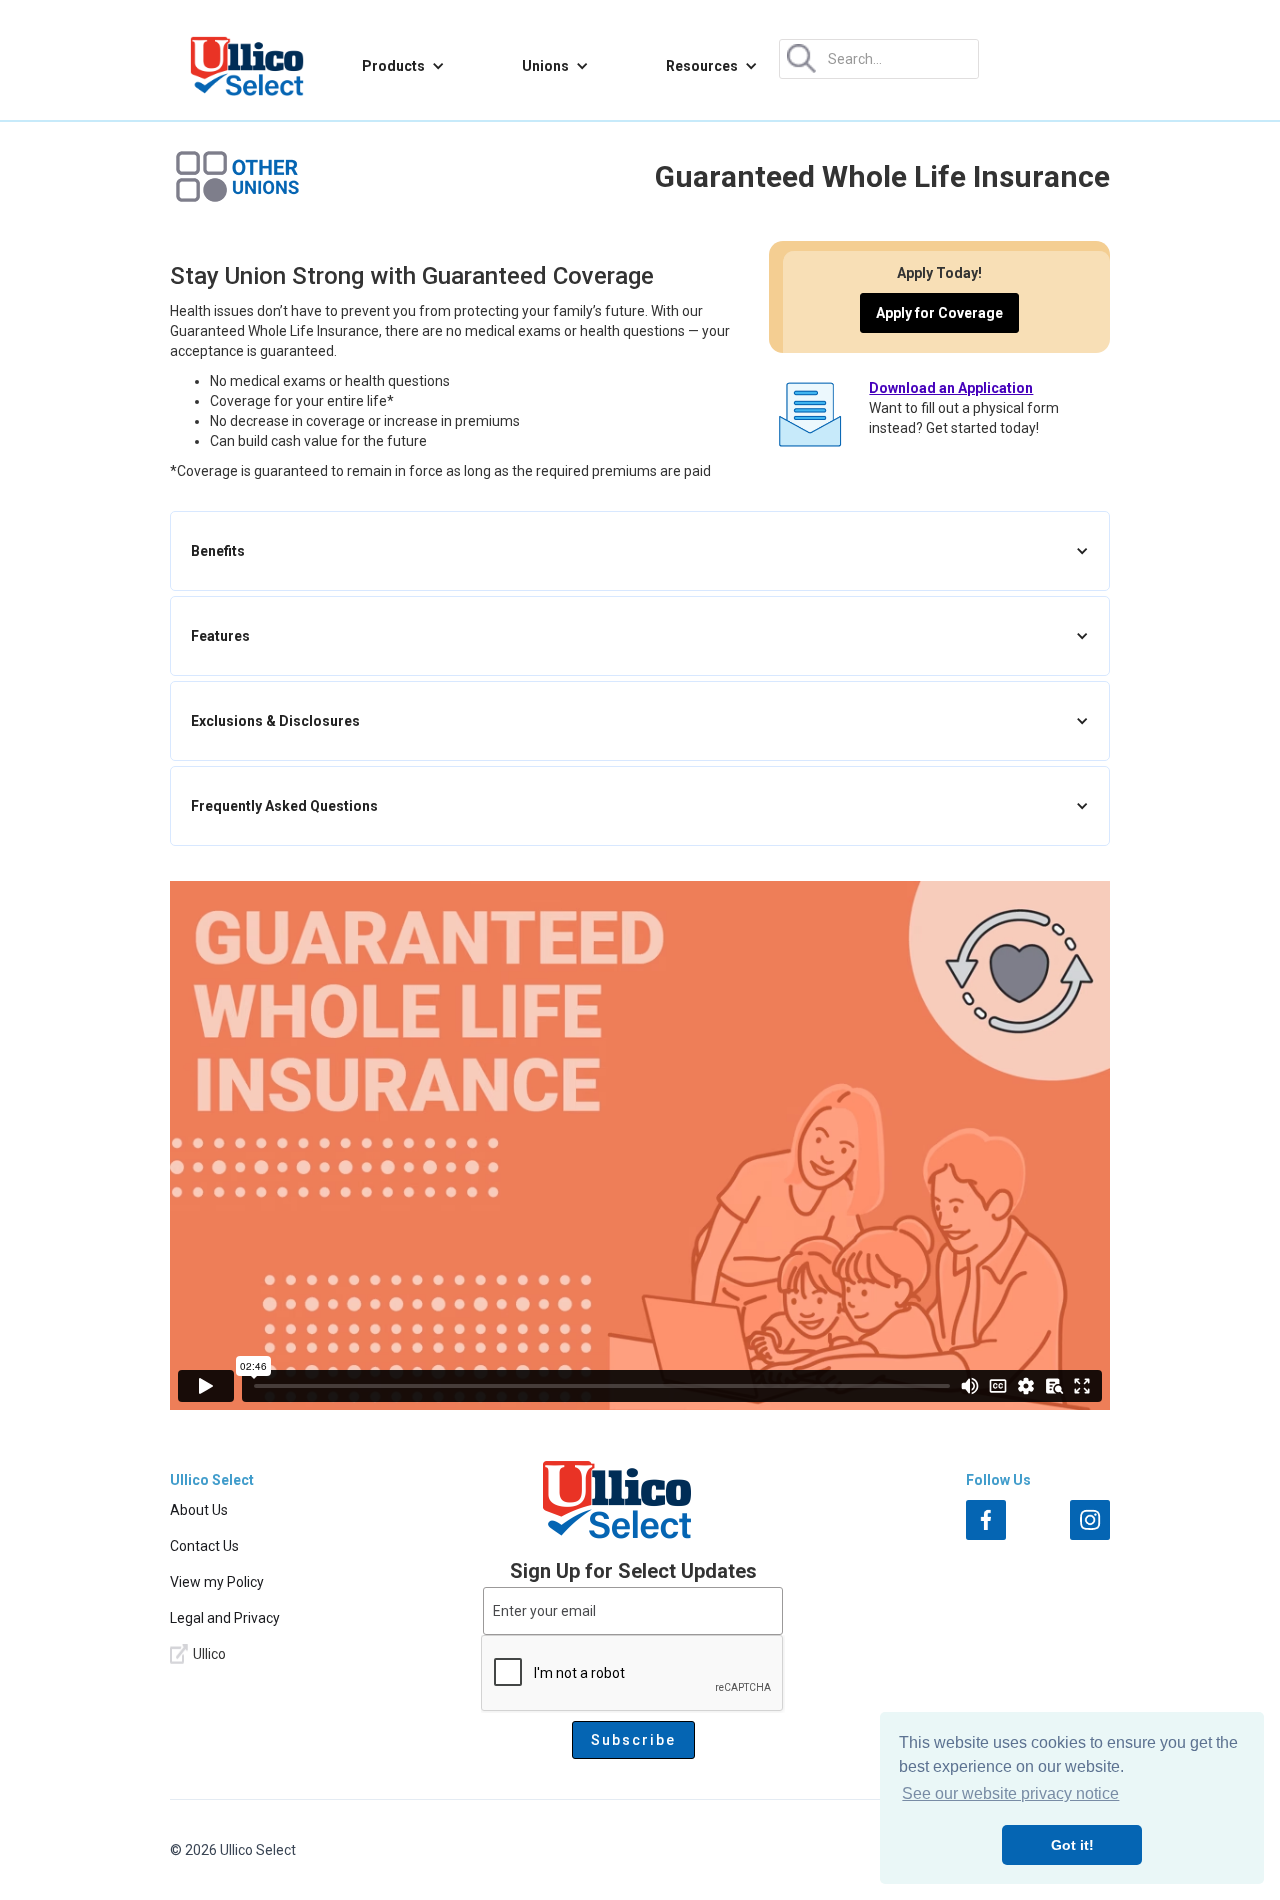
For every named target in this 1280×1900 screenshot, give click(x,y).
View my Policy (217, 1582)
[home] (247, 66)
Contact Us (204, 1546)
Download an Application (951, 388)
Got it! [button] (1072, 1845)
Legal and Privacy (225, 1618)
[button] (403, 66)
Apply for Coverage (939, 313)
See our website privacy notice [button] (1010, 1793)
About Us (199, 1510)
